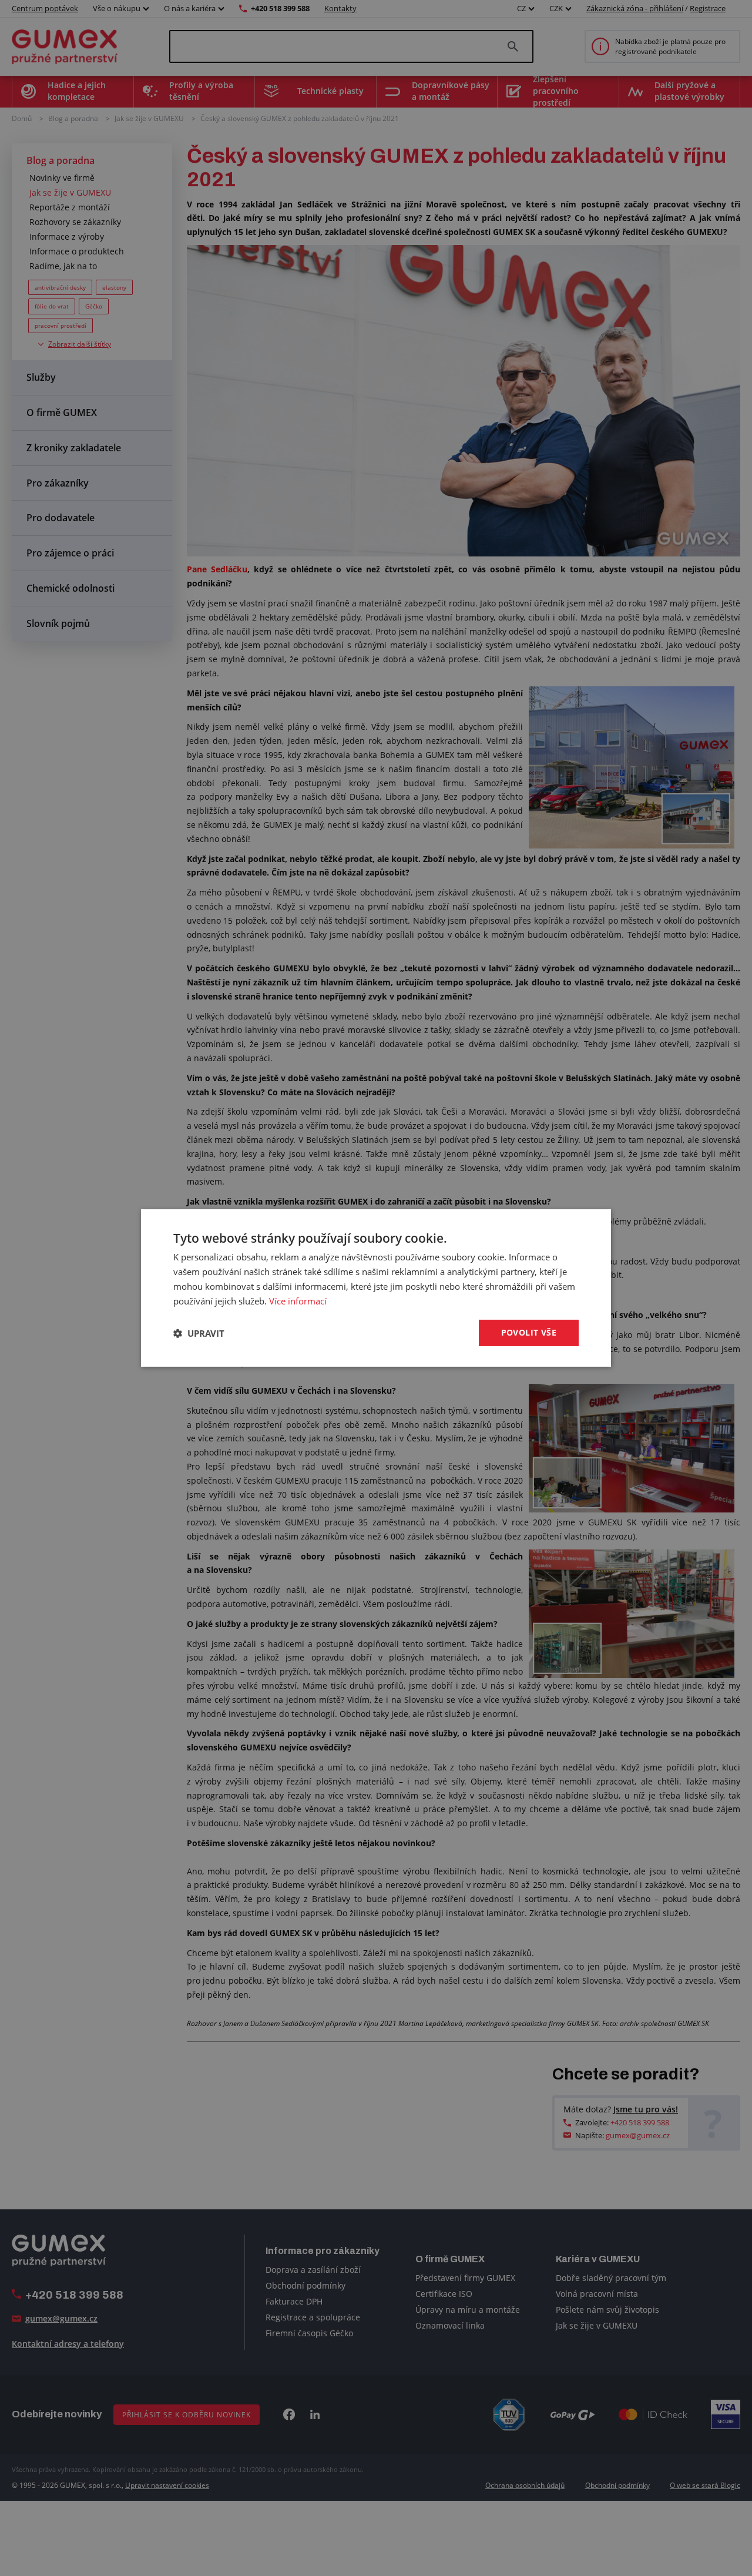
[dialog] (376, 1288)
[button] (199, 1333)
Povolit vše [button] (529, 1332)
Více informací (298, 1301)
